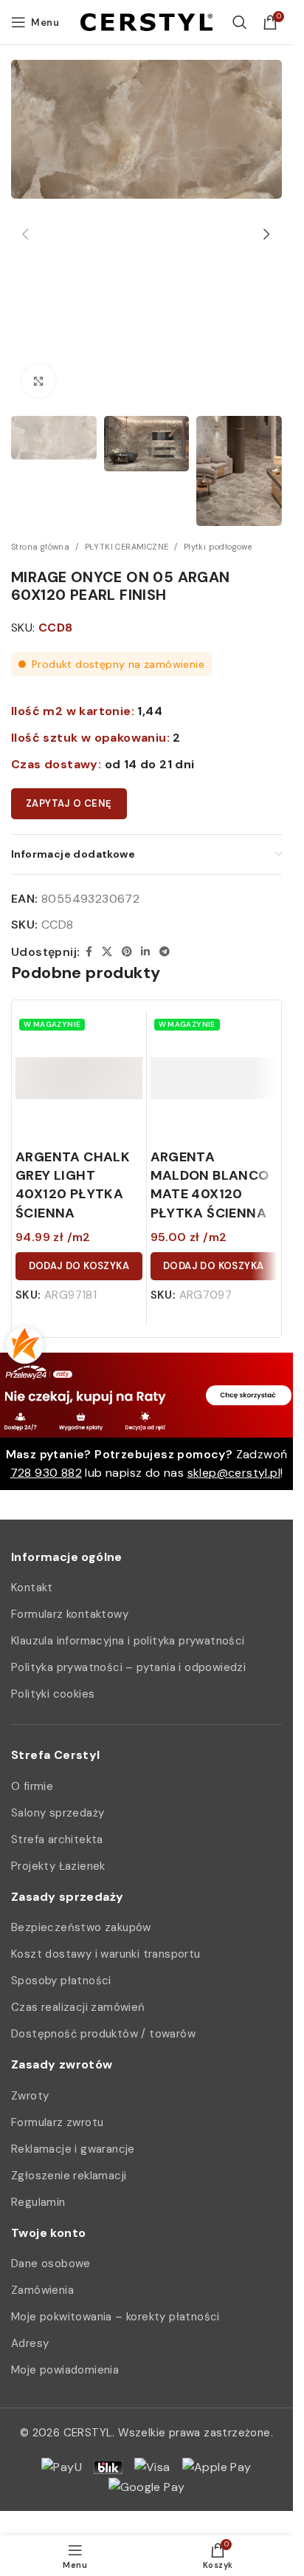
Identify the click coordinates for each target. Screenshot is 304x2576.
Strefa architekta (57, 1839)
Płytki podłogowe (218, 547)
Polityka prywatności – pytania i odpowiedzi (128, 1667)
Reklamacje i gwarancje (73, 2149)
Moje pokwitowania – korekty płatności (115, 2317)
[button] (26, 234)
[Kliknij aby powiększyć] (39, 381)
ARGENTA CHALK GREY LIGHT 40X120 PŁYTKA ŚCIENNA (73, 1185)
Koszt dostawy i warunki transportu (106, 1954)
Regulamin (38, 2202)
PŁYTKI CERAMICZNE (127, 547)
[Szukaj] (240, 22)
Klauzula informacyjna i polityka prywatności (128, 1641)
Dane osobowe (51, 2264)
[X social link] (107, 952)
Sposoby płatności (61, 1981)
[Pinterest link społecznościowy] (127, 952)
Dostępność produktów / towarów (103, 2034)
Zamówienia (42, 2290)
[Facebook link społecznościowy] (89, 952)
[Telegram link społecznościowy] (165, 952)
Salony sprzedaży (58, 1813)
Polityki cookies (53, 1694)
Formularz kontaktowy (70, 1614)
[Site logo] (146, 21)
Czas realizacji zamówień (78, 2007)
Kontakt (32, 1588)
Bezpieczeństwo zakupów (81, 1927)
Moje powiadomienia (65, 2370)
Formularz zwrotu (57, 2122)
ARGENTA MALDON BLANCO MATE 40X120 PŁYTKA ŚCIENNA (210, 1185)
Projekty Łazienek (58, 1866)
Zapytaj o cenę (69, 803)
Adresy (30, 2343)
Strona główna (40, 547)
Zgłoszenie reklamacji (69, 2176)
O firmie (32, 1786)
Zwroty (30, 2096)
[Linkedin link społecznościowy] (145, 952)
